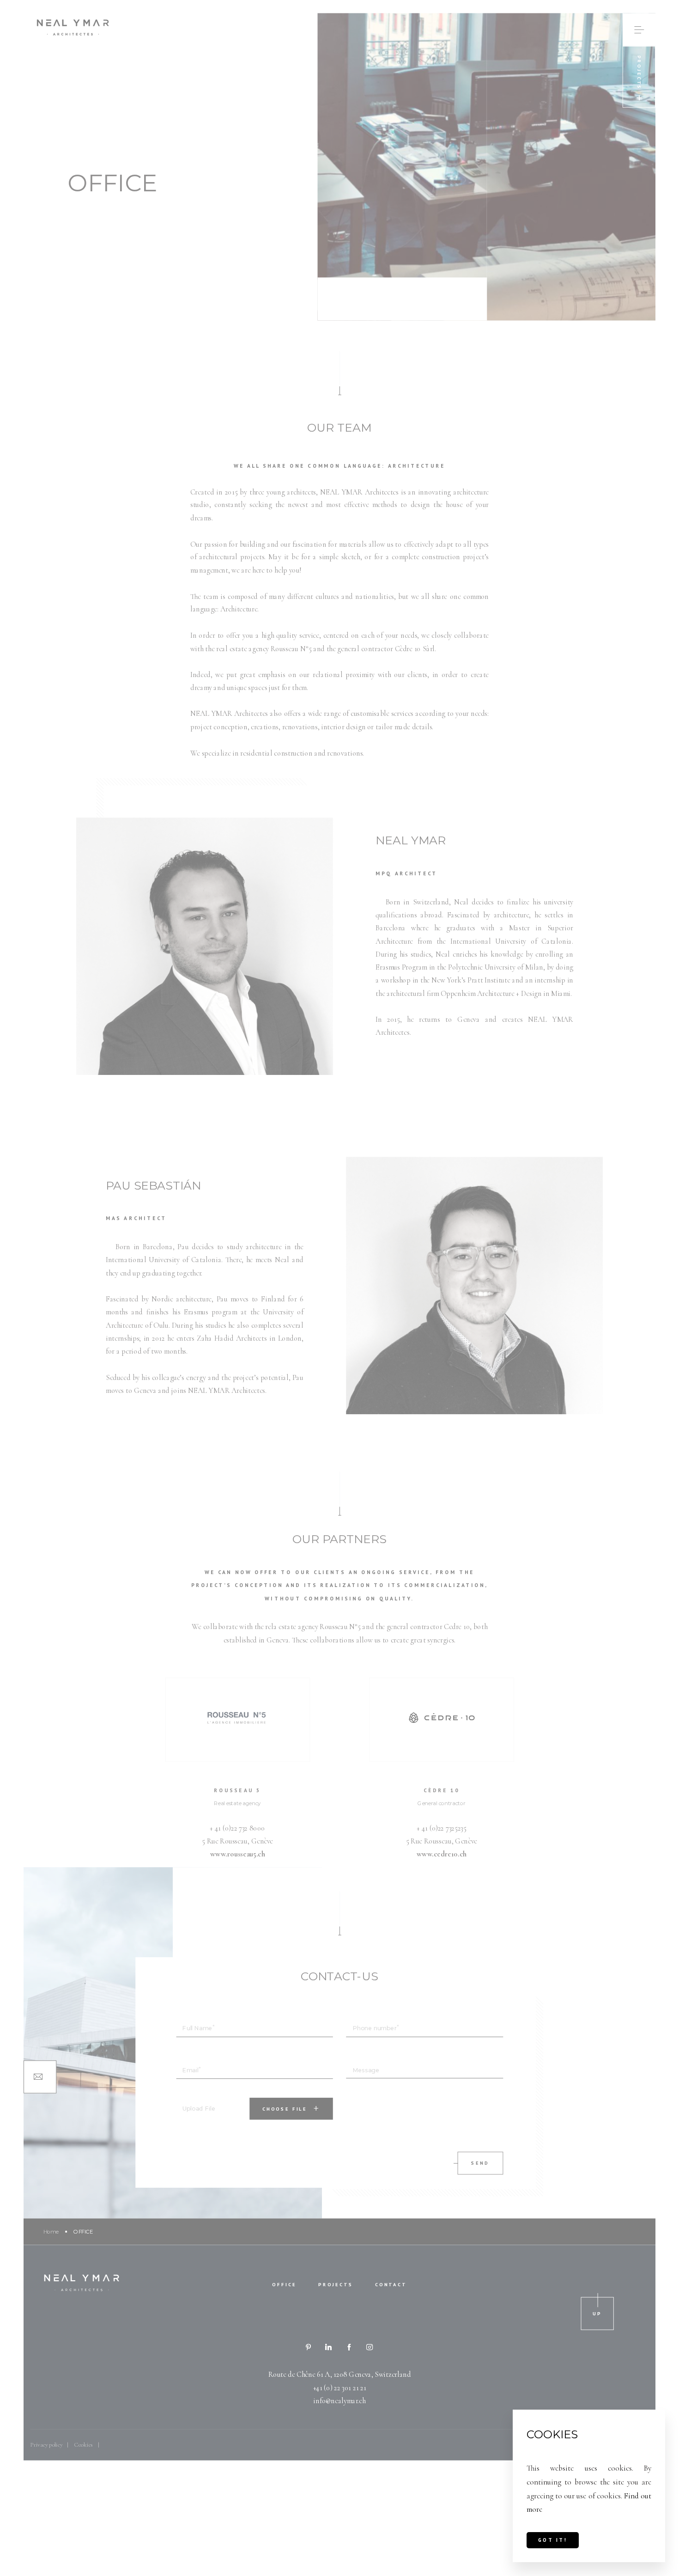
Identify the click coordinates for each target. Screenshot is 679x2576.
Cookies (84, 2445)
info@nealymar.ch (339, 2401)
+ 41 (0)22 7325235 (441, 1828)
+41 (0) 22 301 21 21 (340, 2387)
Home (51, 2231)
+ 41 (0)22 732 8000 (237, 1828)
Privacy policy (46, 2445)
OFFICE (284, 2284)
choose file (285, 2109)
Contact (391, 2284)
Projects (336, 2284)
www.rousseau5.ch (238, 1854)
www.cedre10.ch (442, 1854)
